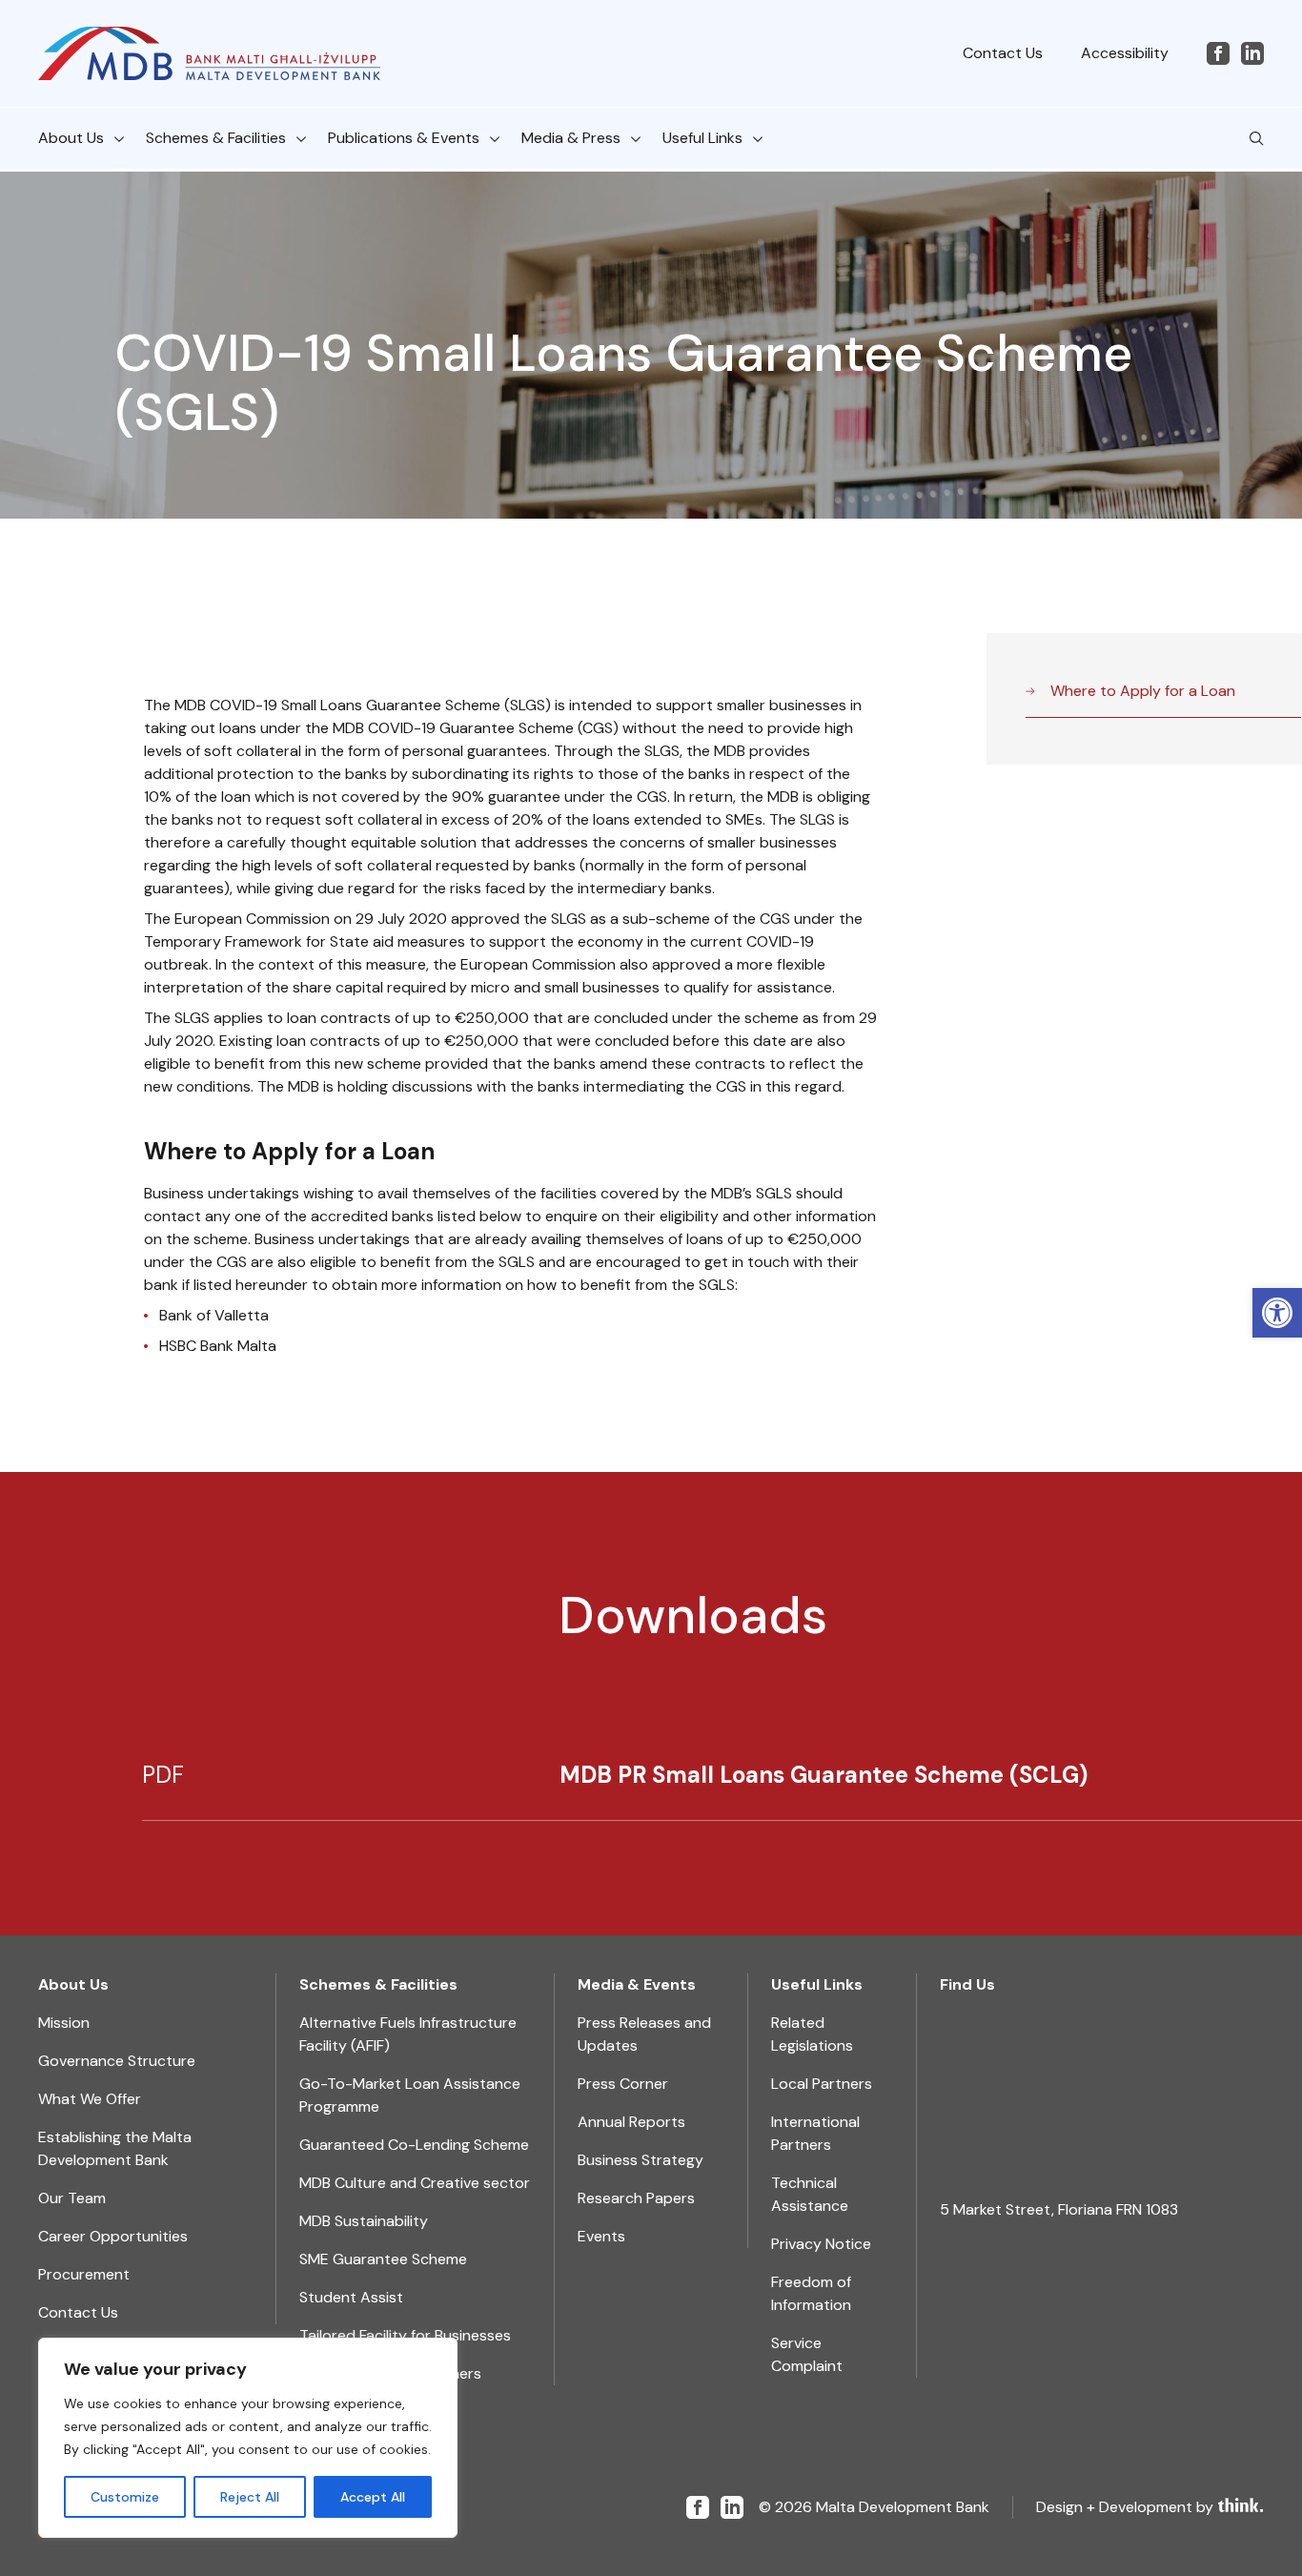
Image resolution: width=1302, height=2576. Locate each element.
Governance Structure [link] (117, 2061)
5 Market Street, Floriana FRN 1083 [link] (1059, 2209)
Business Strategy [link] (641, 2160)
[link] (1277, 1313)
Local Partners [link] (822, 2084)
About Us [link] (71, 138)
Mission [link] (64, 2023)
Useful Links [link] (702, 138)
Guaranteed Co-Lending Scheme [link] (414, 2145)
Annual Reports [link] (631, 2122)
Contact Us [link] (1003, 53)
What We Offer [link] (90, 2099)
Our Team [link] (72, 2198)
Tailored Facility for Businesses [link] (405, 2335)
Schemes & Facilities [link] (216, 138)
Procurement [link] (84, 2274)
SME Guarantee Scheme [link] (383, 2259)
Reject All (250, 2497)
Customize (125, 2497)
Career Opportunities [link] (113, 2236)
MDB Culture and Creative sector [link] (415, 2183)
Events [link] (601, 2236)
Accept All (373, 2497)
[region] (248, 2438)
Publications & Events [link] (404, 138)
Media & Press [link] (571, 138)
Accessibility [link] (1125, 53)
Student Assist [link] (351, 2297)
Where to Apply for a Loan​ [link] (1143, 691)
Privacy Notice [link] (821, 2244)
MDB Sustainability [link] (364, 2221)
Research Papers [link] (636, 2198)
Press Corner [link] (623, 2084)
